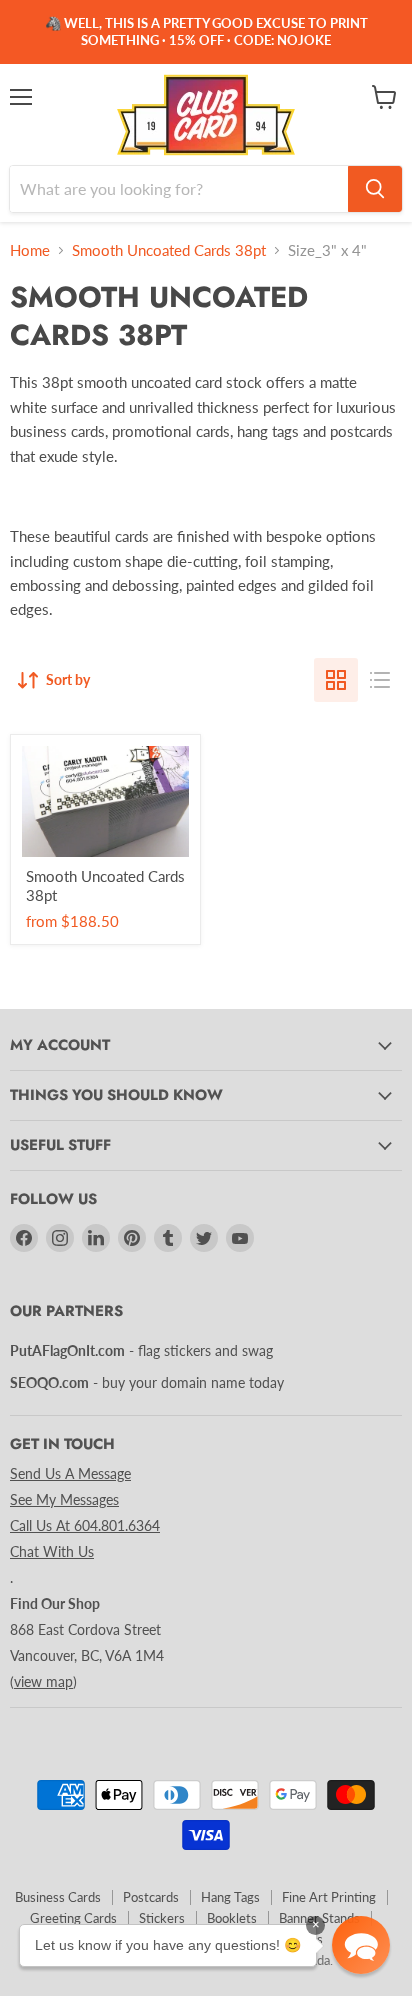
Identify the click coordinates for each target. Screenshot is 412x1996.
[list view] (380, 680)
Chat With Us (52, 1551)
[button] (361, 1945)
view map (43, 1681)
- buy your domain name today (147, 1382)
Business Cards (58, 1897)
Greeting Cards (73, 1918)
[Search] (375, 189)
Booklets (232, 1918)
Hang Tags (230, 1897)
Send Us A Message (70, 1473)
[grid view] (336, 680)
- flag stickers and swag (141, 1350)
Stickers (162, 1918)
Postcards (151, 1897)
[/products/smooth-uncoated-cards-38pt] (105, 801)
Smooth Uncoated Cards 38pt (169, 250)
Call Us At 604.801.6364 (85, 1525)
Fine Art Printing (329, 1897)
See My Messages (64, 1499)
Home (30, 250)
